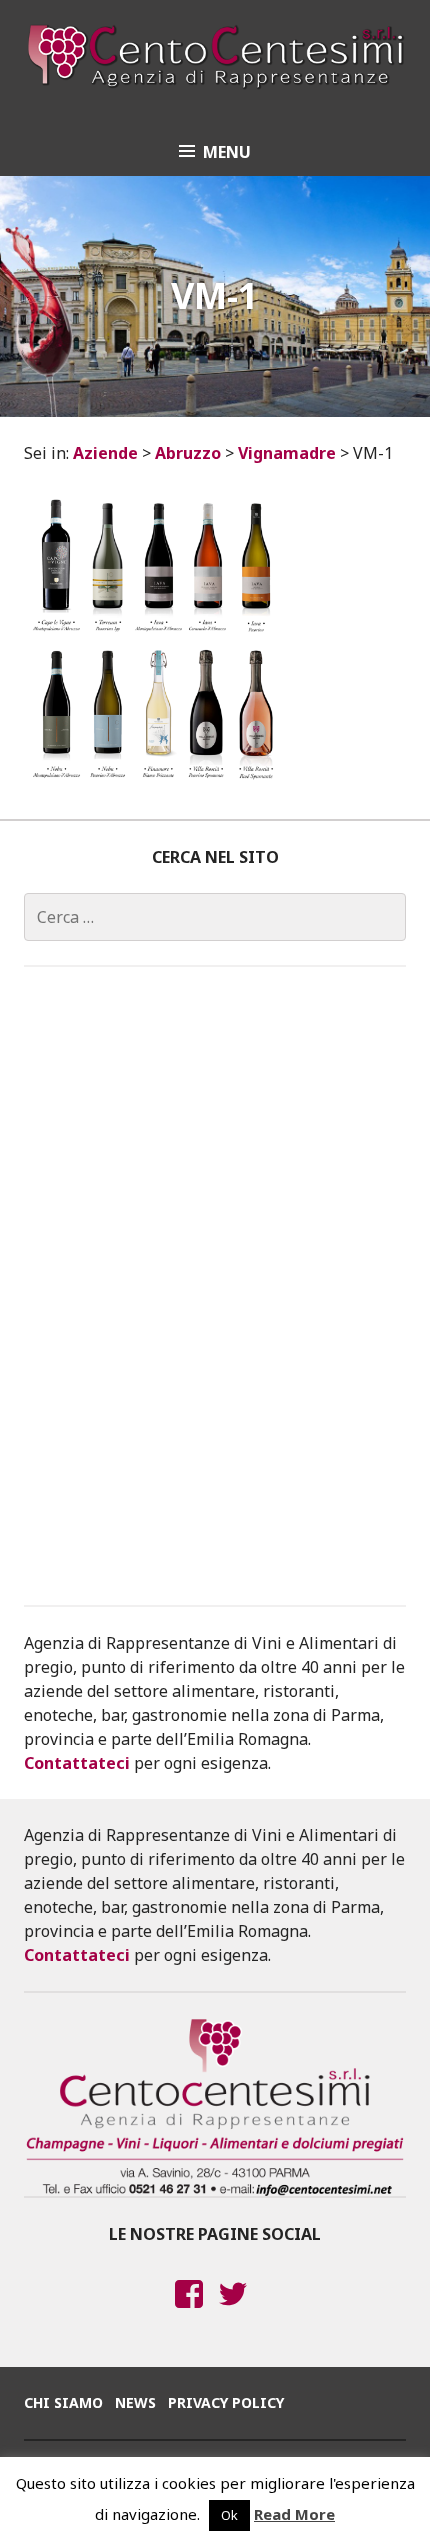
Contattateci (77, 1763)
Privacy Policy (226, 2402)
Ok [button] (229, 2515)
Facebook (189, 2313)
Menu (227, 152)
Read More (294, 2514)
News (135, 2402)
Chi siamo (63, 2402)
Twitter (233, 2313)
